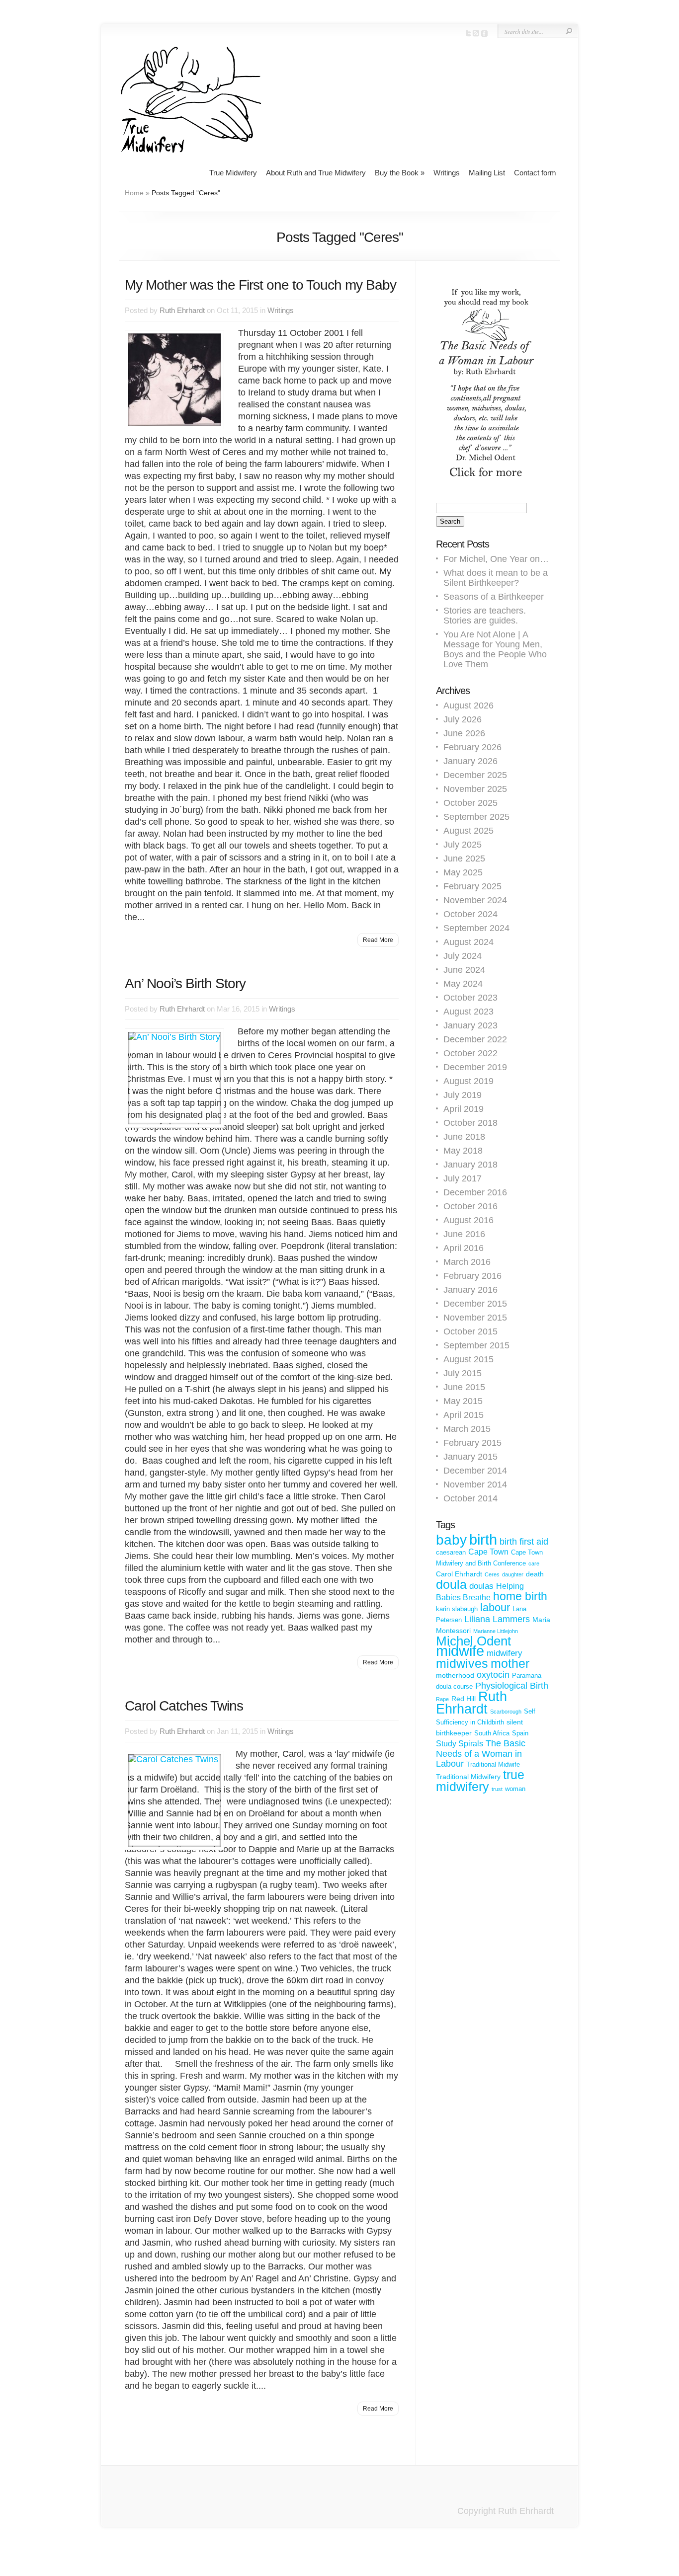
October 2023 (470, 998)
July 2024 (463, 956)
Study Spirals (460, 1744)
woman (515, 1789)
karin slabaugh (457, 1609)
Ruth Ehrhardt (182, 310)
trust (497, 1789)
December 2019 (475, 1067)
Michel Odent (473, 1641)
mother (510, 1663)
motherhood (455, 1675)
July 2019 (463, 1095)
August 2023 (468, 1012)
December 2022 (475, 1039)
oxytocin (493, 1675)
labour (495, 1607)
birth (483, 1540)
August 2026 (468, 705)
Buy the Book (400, 173)
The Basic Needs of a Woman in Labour (481, 1754)
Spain (520, 1733)
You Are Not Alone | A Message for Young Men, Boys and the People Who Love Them (495, 649)
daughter (513, 1574)
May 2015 (463, 1401)
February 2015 (472, 1443)
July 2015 (463, 1373)
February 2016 (472, 1276)
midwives (462, 1663)
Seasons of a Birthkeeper (494, 597)
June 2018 (464, 1137)
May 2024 (463, 984)
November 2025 (475, 789)
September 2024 (476, 928)
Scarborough (506, 1712)
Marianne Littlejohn (496, 1631)
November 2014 (475, 1484)
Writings (447, 173)
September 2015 (476, 1345)
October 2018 (470, 1123)
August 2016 (468, 1220)
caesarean (451, 1552)
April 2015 (464, 1415)
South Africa (492, 1733)
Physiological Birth (512, 1686)
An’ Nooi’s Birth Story (185, 983)
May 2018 (463, 1151)
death (535, 1574)
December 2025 (475, 775)
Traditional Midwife (493, 1764)
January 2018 (470, 1165)
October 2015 (470, 1331)
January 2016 (470, 1290)
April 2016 (464, 1248)
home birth (520, 1596)
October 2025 (470, 803)
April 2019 (464, 1109)
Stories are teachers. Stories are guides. (485, 616)
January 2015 (470, 1457)
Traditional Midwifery (468, 1777)
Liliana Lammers (497, 1619)
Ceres (492, 1574)
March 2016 (467, 1262)
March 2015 (467, 1429)
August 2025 (468, 831)
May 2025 (463, 872)
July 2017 (463, 1178)
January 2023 (470, 1025)
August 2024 (468, 942)
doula (451, 1584)
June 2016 (464, 1234)
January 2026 (470, 761)
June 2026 (464, 733)
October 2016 (470, 1206)
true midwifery (480, 1781)
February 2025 (472, 886)
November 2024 (475, 900)
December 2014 (475, 1471)
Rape (442, 1699)
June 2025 (464, 859)
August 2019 (468, 1081)
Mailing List (487, 173)
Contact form (535, 173)
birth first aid (524, 1542)
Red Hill (464, 1699)
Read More (378, 940)
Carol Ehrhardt (459, 1574)
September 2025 (476, 817)
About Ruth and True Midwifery (316, 173)
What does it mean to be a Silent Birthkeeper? (496, 578)
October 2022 (470, 1053)
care (534, 1563)
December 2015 (475, 1304)
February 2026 (472, 747)
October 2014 (470, 1498)
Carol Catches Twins (184, 1706)
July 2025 (463, 845)
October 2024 (470, 914)
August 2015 (468, 1359)
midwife (460, 1651)
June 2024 (464, 970)
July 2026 (463, 719)
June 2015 (464, 1387)
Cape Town (488, 1552)
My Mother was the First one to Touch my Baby (260, 285)
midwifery (505, 1653)
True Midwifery (233, 173)
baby (451, 1540)
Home (134, 193)
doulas (481, 1586)
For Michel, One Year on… (496, 559)
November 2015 (475, 1318)
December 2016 (475, 1192)
